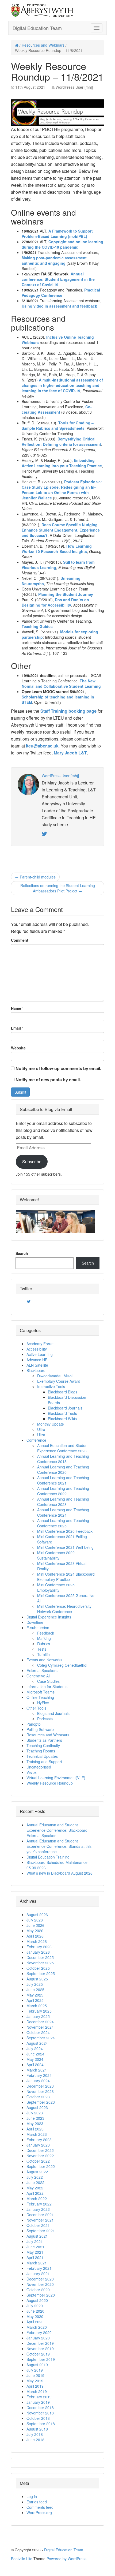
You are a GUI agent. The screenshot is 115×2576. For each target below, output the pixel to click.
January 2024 (38, 2081)
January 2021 (38, 2274)
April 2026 (35, 1936)
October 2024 (38, 2032)
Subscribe (32, 1162)
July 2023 (35, 2113)
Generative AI (38, 1676)
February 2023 (39, 2140)
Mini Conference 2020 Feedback (65, 1531)
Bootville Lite (22, 2559)
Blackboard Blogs (63, 1392)
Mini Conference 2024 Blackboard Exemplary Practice (66, 1577)
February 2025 (39, 2011)
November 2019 (40, 2349)
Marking (44, 1638)
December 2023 (40, 2086)
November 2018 (40, 2413)
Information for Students (47, 1687)
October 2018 (38, 2418)
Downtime (35, 1622)
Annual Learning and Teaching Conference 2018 (63, 1459)
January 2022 (38, 2209)
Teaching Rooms (41, 1751)
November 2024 (40, 2027)
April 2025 (35, 2000)
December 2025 (40, 1957)
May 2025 (35, 1995)
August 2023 (37, 2107)
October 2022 (38, 2161)
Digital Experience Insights (49, 1617)
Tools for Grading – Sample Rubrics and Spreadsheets (58, 425)
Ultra (41, 1429)
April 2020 (35, 2322)
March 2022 (37, 2199)
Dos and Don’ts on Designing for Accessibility (55, 602)
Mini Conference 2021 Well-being (65, 1547)
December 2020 (40, 2279)
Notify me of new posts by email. (48, 1080)
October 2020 (38, 2290)
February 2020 (39, 2332)
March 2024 (37, 2070)
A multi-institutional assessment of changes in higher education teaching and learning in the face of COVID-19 (62, 385)
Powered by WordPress (66, 2559)
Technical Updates (42, 1756)
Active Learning (40, 1354)
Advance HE (37, 1360)
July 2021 (35, 2241)
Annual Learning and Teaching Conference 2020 (63, 1470)
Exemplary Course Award (59, 1381)
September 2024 (41, 2038)
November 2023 (40, 2091)
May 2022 (35, 2188)
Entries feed (37, 2502)
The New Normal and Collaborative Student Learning (61, 683)
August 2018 (37, 2429)
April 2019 (35, 2386)
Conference (36, 1440)
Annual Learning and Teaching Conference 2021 (63, 1480)
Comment (20, 940)
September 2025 (41, 1973)
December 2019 (40, 2343)
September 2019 (41, 2359)
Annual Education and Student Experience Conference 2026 (63, 1448)
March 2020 (37, 2327)
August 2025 (37, 1979)
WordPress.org (39, 2513)
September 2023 (41, 2102)
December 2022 (40, 2150)
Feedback (46, 1633)
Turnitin (43, 1654)
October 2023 (38, 2097)
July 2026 (35, 1920)
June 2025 (35, 1990)
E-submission (38, 1628)
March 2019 (37, 2391)
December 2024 (40, 2022)
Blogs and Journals (53, 1713)
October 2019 (38, 2354)
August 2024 (37, 2043)
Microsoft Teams (41, 1692)
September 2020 (41, 2295)
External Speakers (42, 1670)
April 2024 (35, 2065)
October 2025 (38, 1968)
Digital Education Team (37, 28)
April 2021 (35, 2257)
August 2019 (37, 2365)
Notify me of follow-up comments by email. (58, 1068)
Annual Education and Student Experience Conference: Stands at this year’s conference (59, 1846)
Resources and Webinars (43, 45)
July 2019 (35, 2370)
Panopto (34, 1724)
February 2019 (39, 2397)
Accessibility (37, 1349)
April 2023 (35, 2129)
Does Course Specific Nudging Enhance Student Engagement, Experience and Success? (61, 530)
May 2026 (35, 1931)
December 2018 (40, 2407)
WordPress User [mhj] (74, 87)
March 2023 (37, 2134)
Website (18, 1048)
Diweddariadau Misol (55, 1376)
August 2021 (37, 2236)
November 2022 (40, 2156)
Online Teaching (40, 1697)
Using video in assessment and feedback (59, 306)
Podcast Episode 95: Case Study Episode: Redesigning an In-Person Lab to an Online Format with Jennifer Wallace (62, 490)
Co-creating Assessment (57, 409)
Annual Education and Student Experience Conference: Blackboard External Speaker (57, 1830)
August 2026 (37, 1915)
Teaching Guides (37, 626)
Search (22, 1253)
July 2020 (35, 2306)
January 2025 (38, 2016)
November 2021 (40, 2220)
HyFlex (43, 1703)
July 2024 (35, 2048)
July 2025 (35, 1984)
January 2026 (38, 1952)
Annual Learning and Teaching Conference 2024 (63, 1512)
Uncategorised (39, 1767)
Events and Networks (44, 1660)
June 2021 (35, 2247)
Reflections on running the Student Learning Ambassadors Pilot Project (58, 888)
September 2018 (41, 2424)
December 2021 (40, 2215)
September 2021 (41, 2231)
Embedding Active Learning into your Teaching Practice (62, 463)
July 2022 (35, 2177)
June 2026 (35, 1925)
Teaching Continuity (43, 1745)
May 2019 (35, 2381)
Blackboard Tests (62, 1413)
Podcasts (45, 1719)
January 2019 (38, 2402)
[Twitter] (29, 1302)
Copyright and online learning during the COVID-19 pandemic (62, 244)
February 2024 (39, 2075)
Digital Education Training (48, 1857)
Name (16, 1008)
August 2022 (37, 2172)
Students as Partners (44, 1740)
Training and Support (44, 1762)
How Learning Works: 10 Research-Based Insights (57, 549)
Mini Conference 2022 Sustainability (56, 1555)
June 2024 (35, 2054)
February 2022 (39, 2204)
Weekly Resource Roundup (50, 1783)
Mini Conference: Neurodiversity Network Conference (64, 1609)
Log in (32, 2496)
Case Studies (48, 1681)
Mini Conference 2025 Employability (56, 1587)
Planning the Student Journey (66, 594)
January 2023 (38, 2145)
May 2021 (35, 2252)
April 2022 (35, 2193)
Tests (42, 1649)
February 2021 (39, 2268)
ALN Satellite (37, 1365)
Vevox (32, 1772)
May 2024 (35, 2059)
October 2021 (38, 2225)
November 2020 (40, 2284)
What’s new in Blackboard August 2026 (60, 1873)
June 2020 (35, 2311)
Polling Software (40, 1729)
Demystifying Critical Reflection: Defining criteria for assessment (61, 442)
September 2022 (41, 2166)
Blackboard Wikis (62, 1419)
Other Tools (36, 1708)
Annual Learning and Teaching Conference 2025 (63, 1523)
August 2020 (37, 2300)
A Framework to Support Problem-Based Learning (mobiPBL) (57, 234)
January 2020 (38, 2338)
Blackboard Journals (65, 1408)
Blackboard (36, 1370)
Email (16, 1028)
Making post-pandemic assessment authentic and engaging (54, 260)
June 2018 (35, 2440)
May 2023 (35, 2123)
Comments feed (40, 2507)
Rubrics (44, 1644)
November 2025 (40, 1963)
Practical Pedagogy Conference (61, 293)
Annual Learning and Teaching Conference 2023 (63, 1502)
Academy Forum (41, 1344)
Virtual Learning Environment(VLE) (56, 1778)
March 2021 (37, 2263)
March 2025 (37, 2006)
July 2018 (35, 2434)
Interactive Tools (51, 1386)
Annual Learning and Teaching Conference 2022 (63, 1491)
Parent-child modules (35, 877)
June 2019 (35, 2375)
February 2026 (39, 1947)
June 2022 (35, 2182)
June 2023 (35, 2118)
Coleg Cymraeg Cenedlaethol (62, 1665)
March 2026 (37, 1941)
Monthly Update (51, 1424)
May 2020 (35, 2316)
